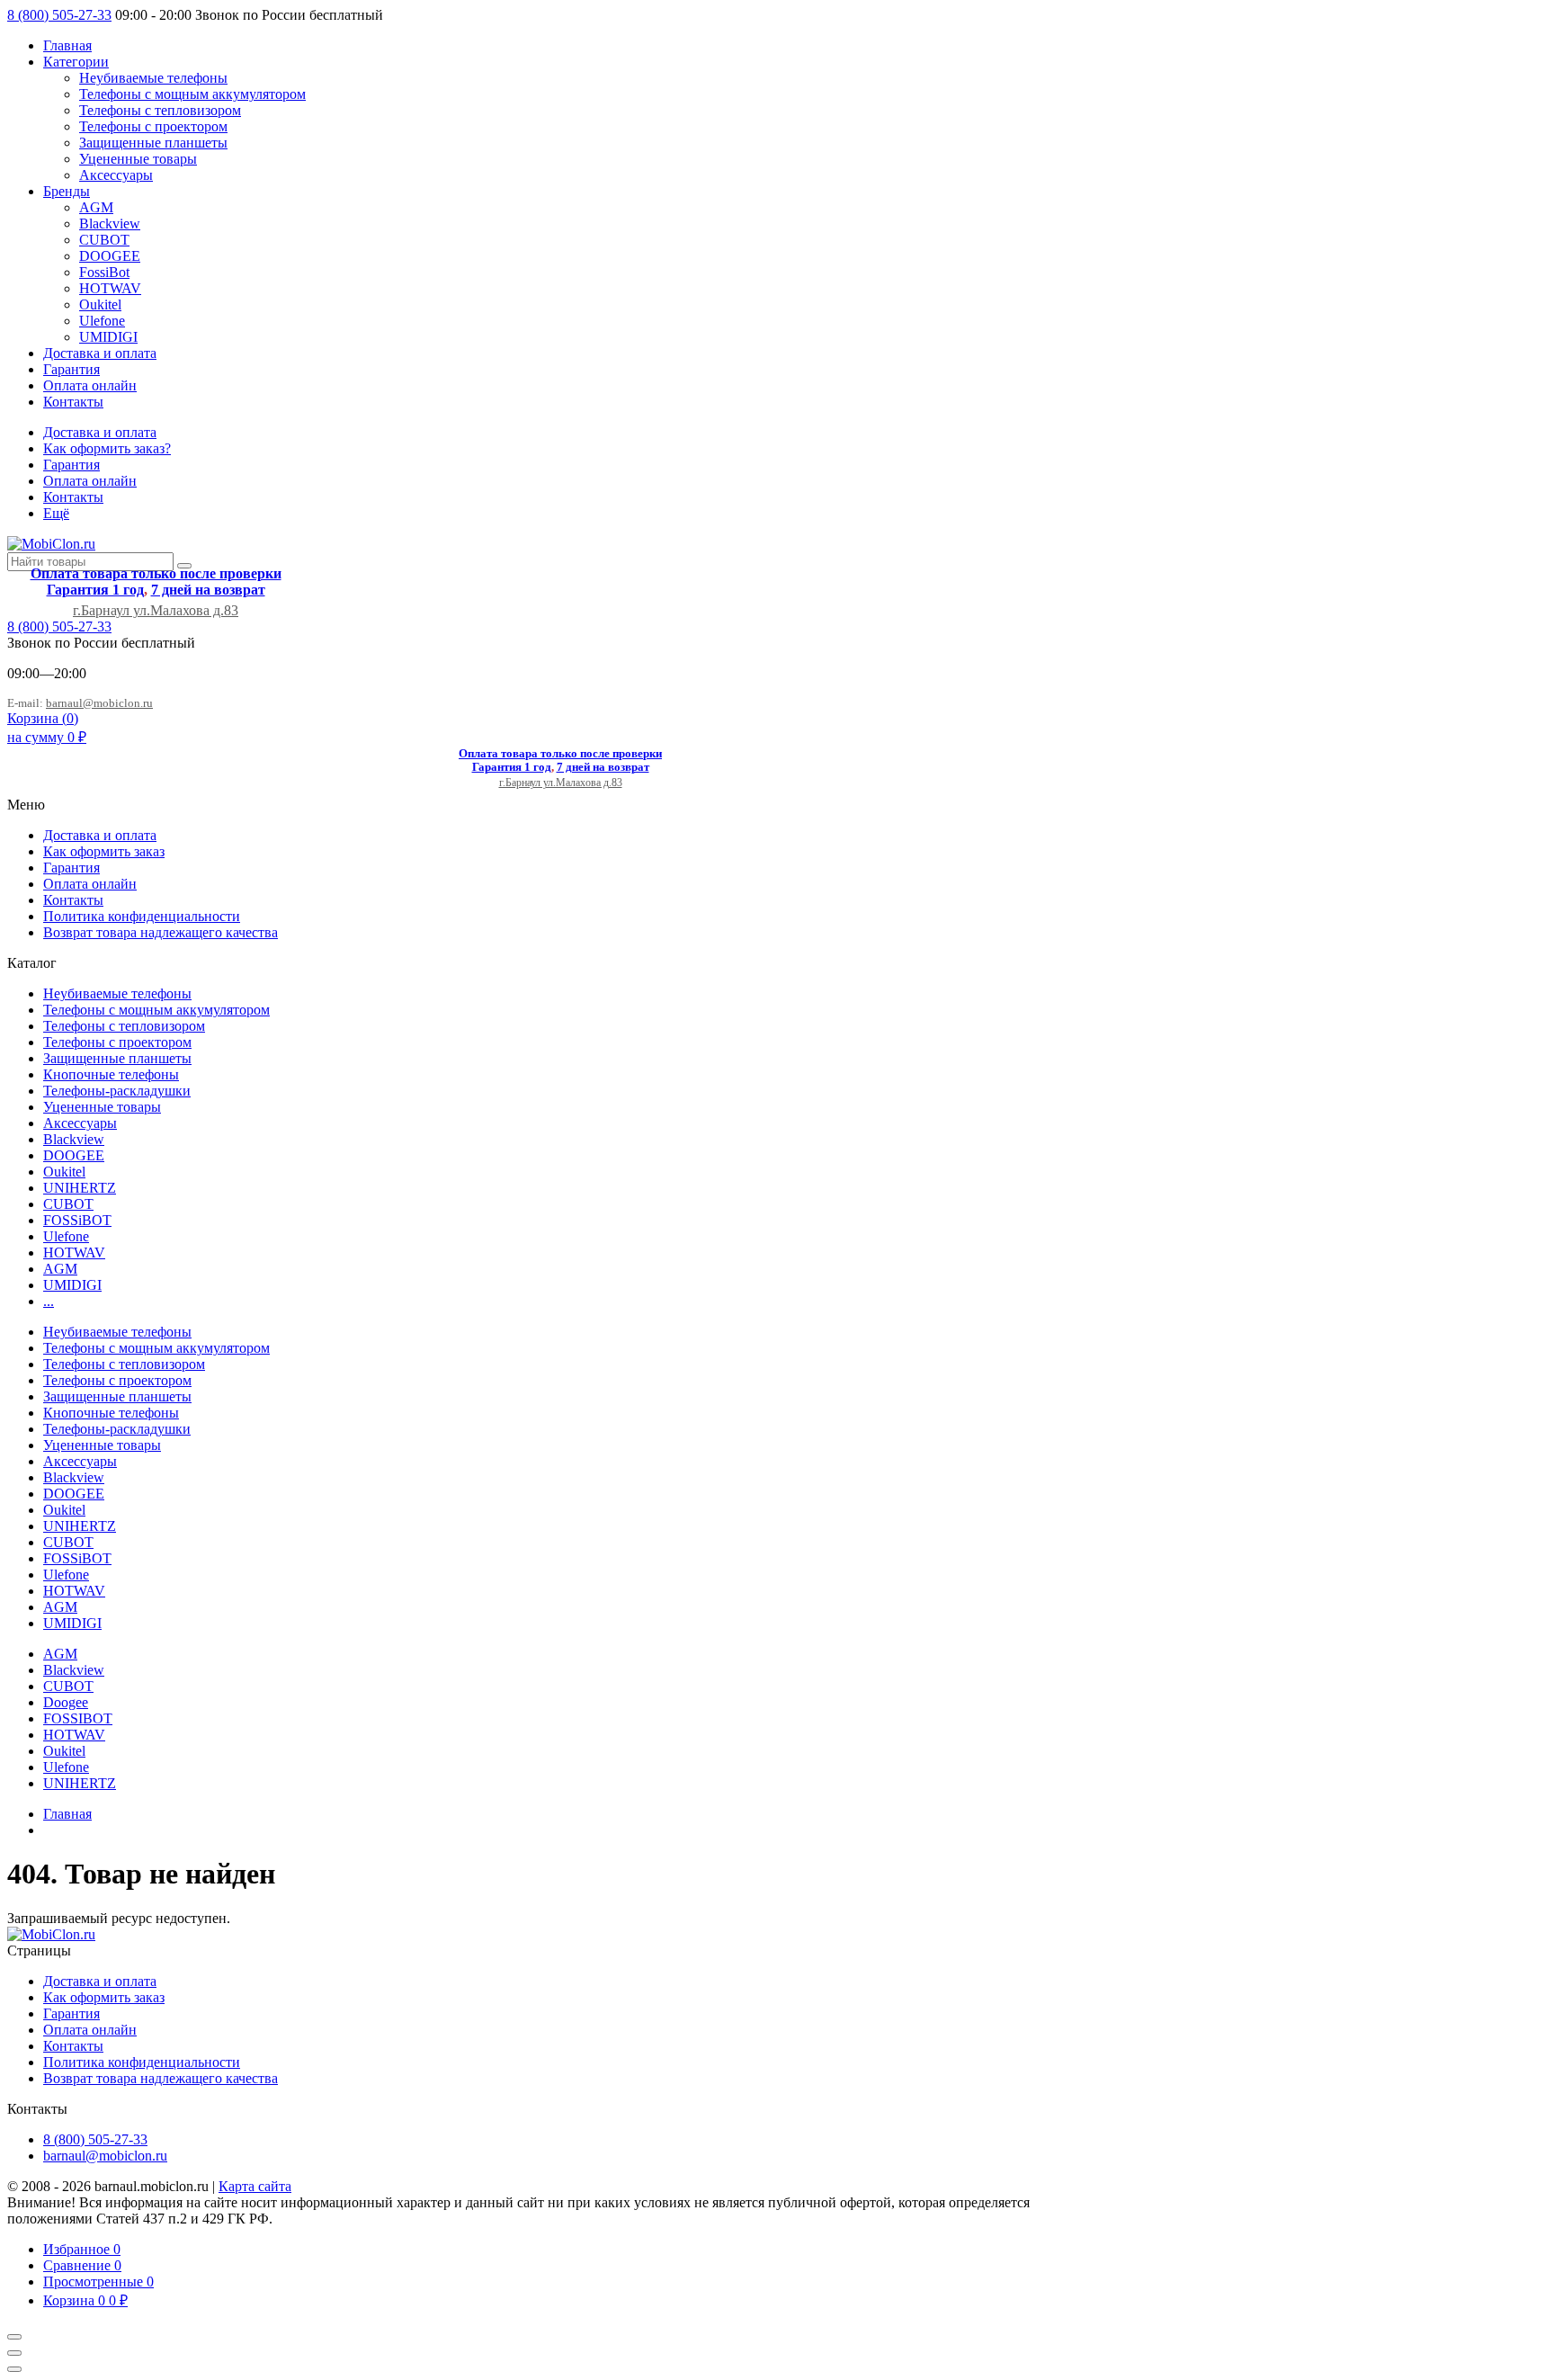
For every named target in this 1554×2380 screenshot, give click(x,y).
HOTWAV (110, 288)
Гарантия (71, 369)
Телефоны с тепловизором (160, 110)
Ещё (56, 513)
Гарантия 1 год (95, 590)
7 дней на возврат (208, 590)
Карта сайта (255, 2186)
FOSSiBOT (77, 1220)
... (49, 1301)
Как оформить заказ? (107, 448)
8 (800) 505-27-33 (59, 15)
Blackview (110, 224)
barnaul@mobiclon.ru (99, 703)
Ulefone (102, 321)
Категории (76, 62)
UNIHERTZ (80, 1188)
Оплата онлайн (90, 385)
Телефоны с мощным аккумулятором (192, 94)
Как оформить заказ (104, 851)
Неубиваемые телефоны (153, 78)
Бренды (67, 191)
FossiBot (104, 272)
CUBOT (104, 240)
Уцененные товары (138, 159)
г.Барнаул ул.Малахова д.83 (156, 610)
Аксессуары (116, 175)
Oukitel (100, 304)
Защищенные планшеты (153, 143)
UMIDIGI (108, 337)
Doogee (66, 1702)
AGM (96, 207)
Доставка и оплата (100, 353)
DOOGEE (110, 256)
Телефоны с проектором (153, 126)
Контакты (73, 402)
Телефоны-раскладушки (117, 1091)
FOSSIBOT (78, 1718)
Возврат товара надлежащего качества (161, 932)
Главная (67, 45)
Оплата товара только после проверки (156, 573)
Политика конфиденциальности (142, 916)
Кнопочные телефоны (111, 1074)
